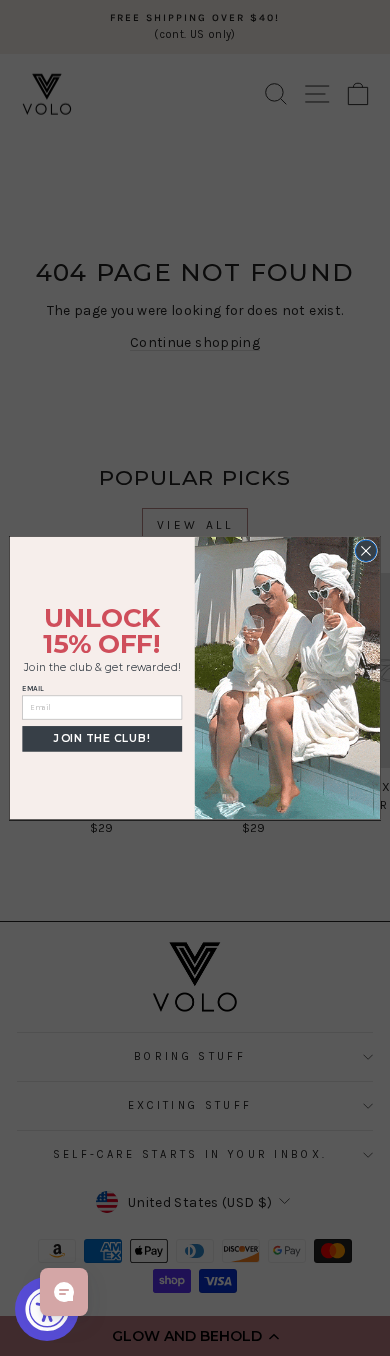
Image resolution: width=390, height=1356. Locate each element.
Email (33, 688)
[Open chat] (64, 1292)
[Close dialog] (365, 550)
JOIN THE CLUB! (102, 738)
